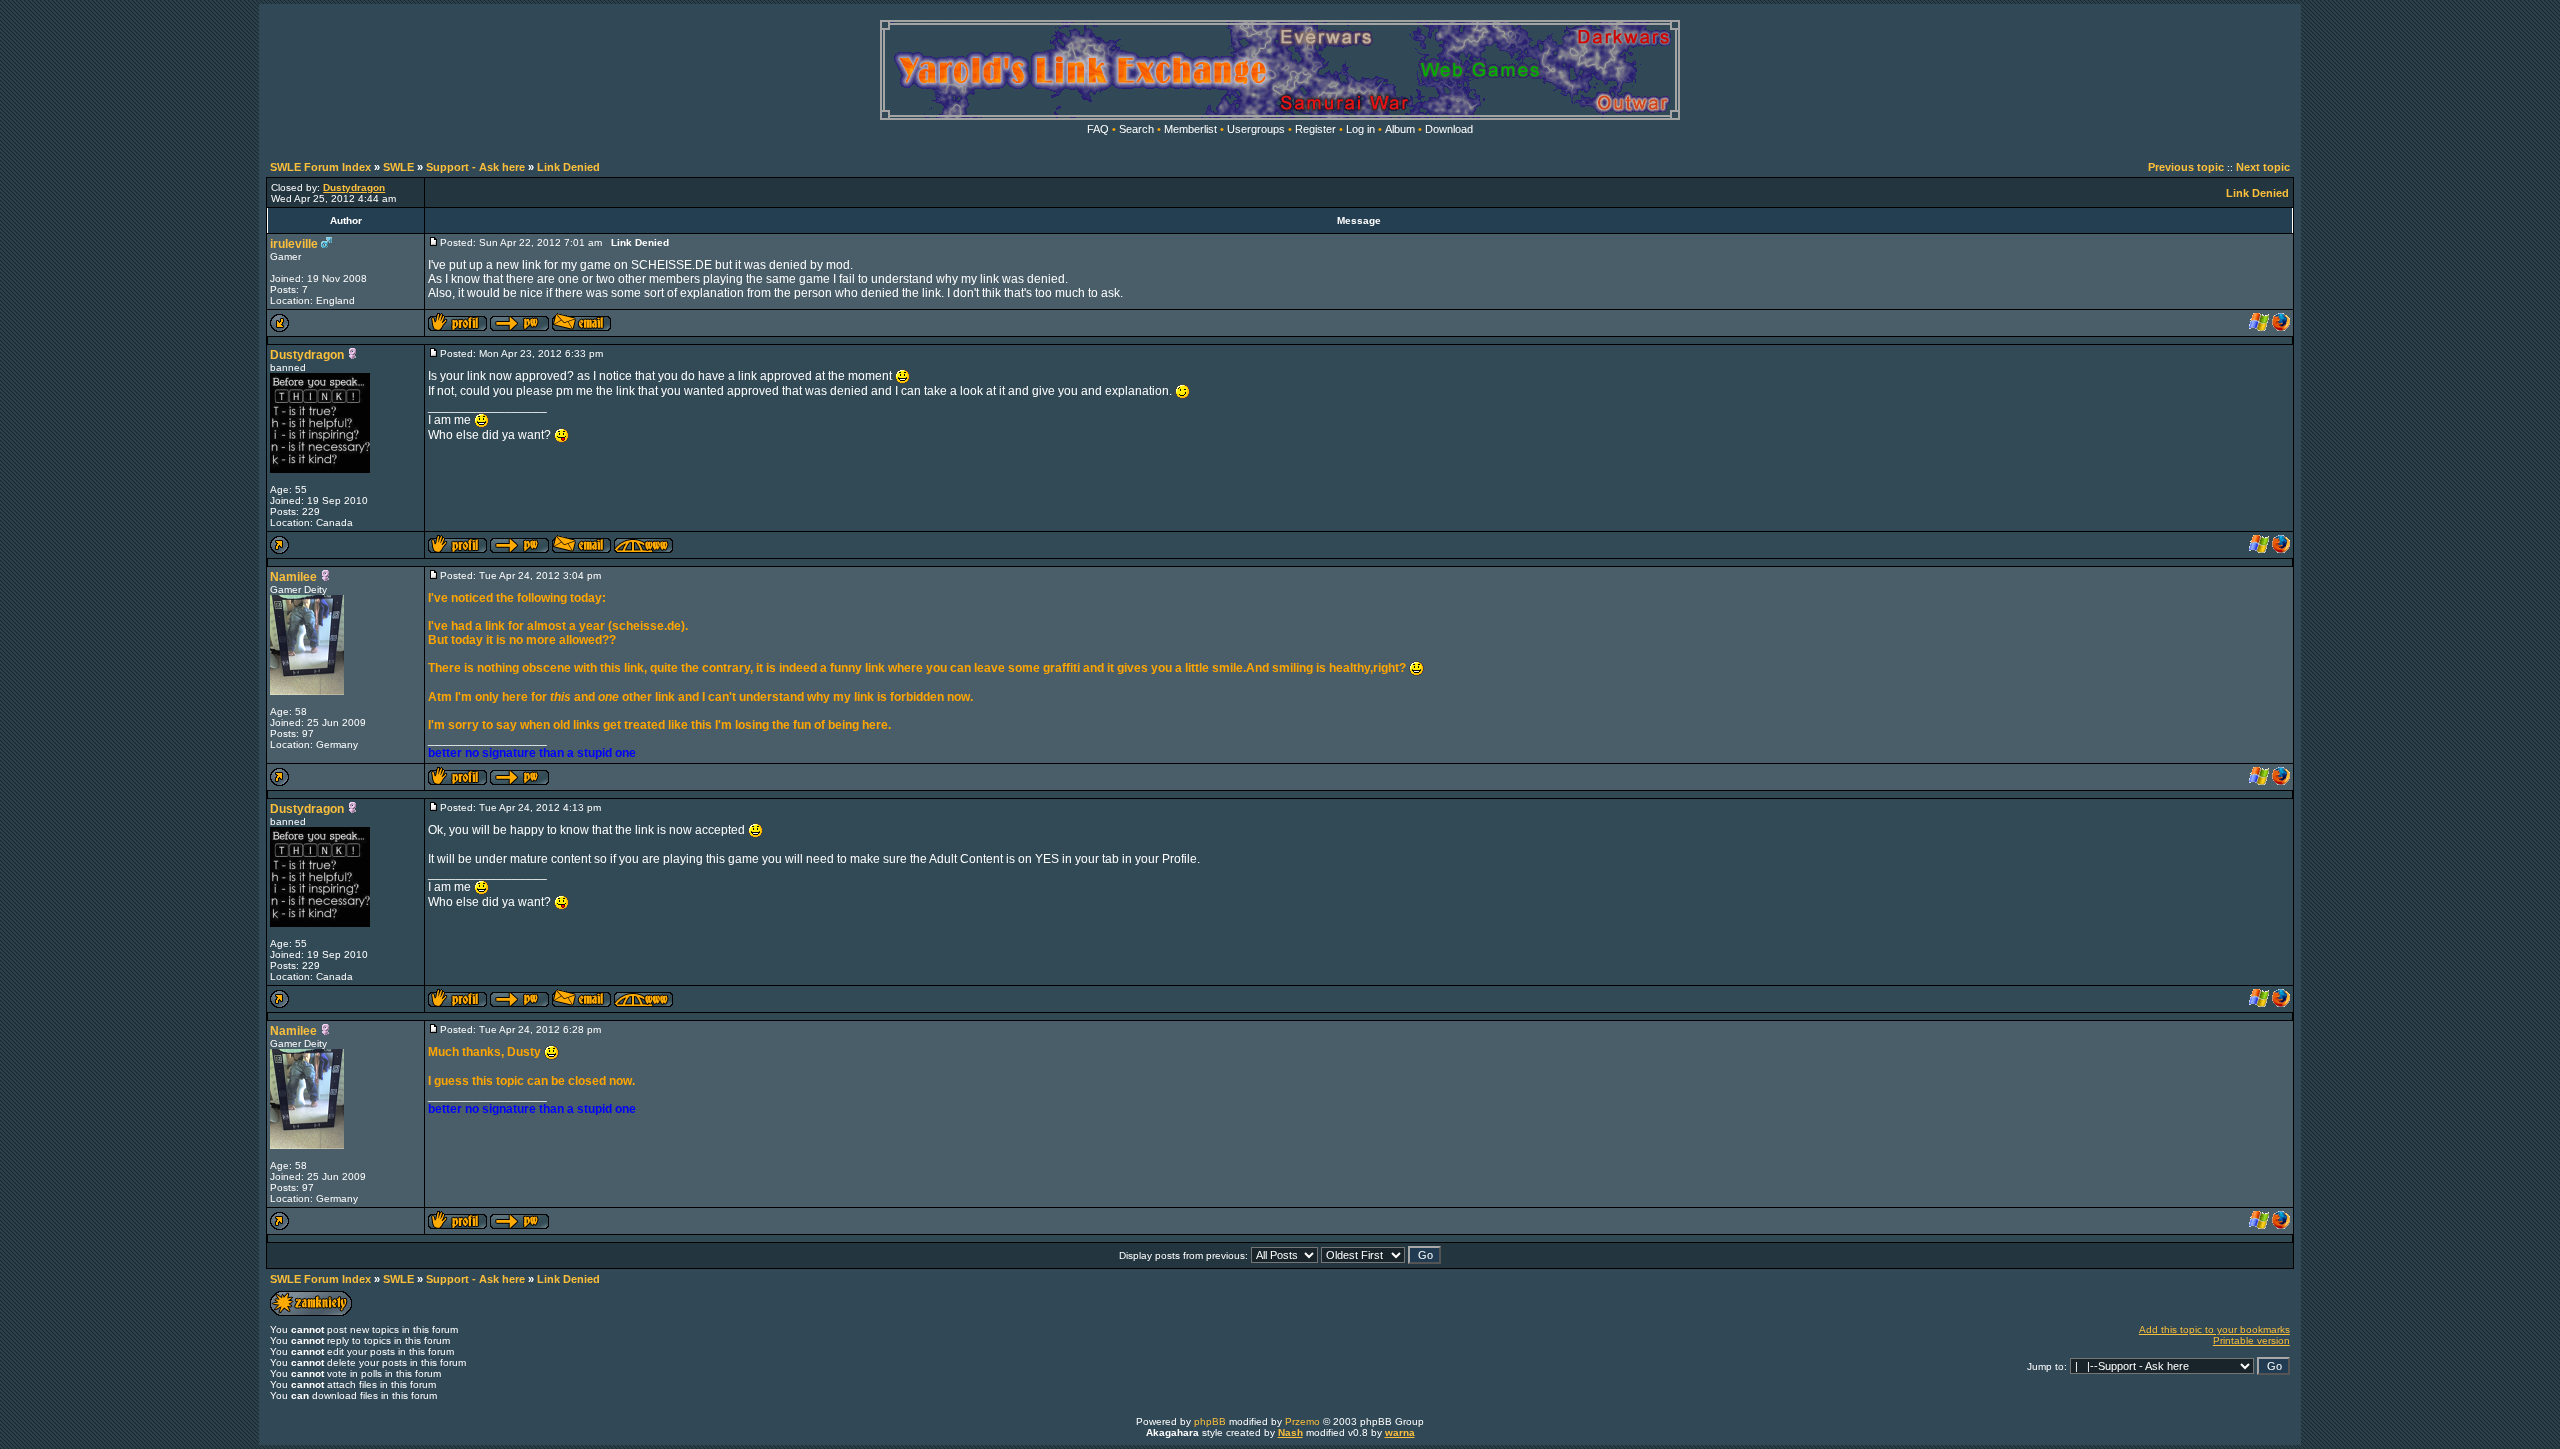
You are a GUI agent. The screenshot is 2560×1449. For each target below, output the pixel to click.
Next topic (2263, 167)
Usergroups (1256, 129)
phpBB (1210, 1421)
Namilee (293, 577)
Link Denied (568, 167)
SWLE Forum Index (320, 167)
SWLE (398, 167)
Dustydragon (307, 355)
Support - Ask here (475, 167)
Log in (1360, 129)
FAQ (1098, 129)
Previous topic (2186, 167)
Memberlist (1190, 129)
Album (1400, 129)
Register (1315, 129)
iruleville (294, 244)
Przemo (1302, 1421)
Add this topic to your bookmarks (2214, 1329)
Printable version (2251, 1340)
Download (1449, 129)
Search (1136, 129)
